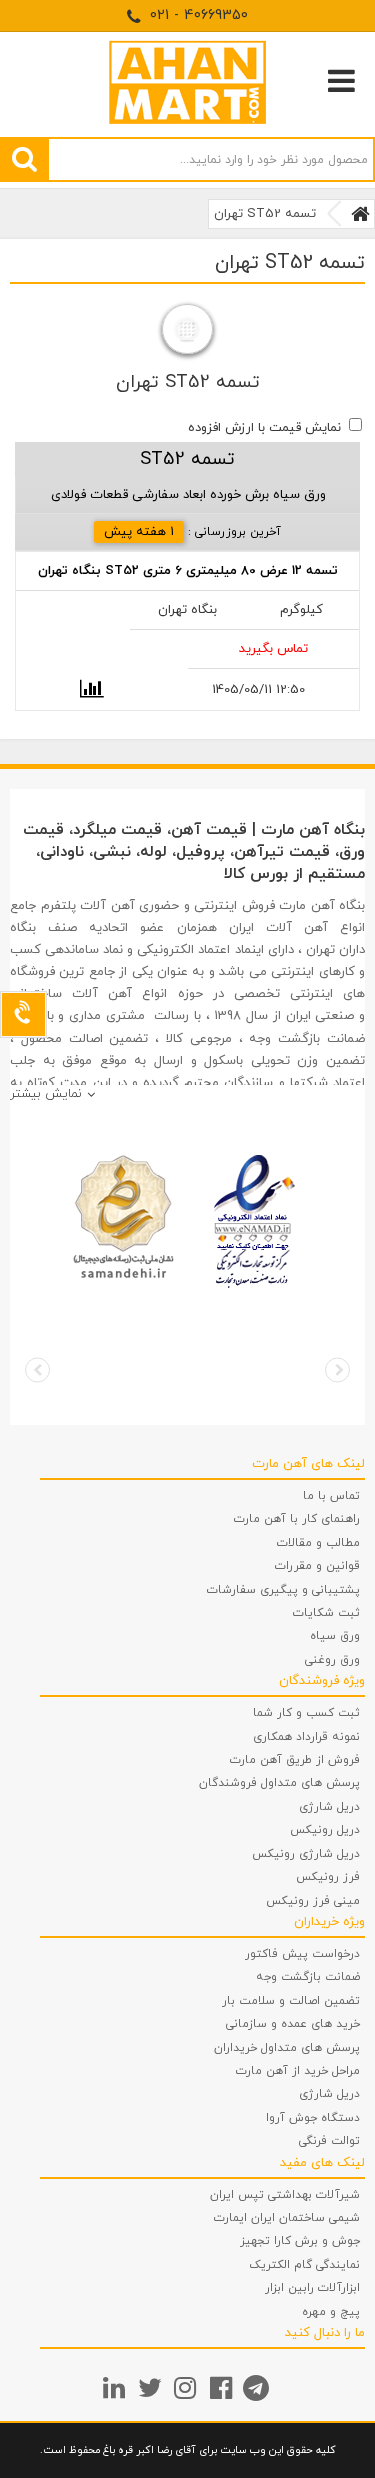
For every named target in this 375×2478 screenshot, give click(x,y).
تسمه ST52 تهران (265, 214)
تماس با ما (331, 1496)
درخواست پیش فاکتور (302, 1954)
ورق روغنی (332, 1660)
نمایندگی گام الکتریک (304, 2265)
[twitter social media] (152, 2387)
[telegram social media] (258, 2387)
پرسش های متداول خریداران (287, 2048)
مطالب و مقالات (318, 1543)
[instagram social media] (187, 2387)
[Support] (23, 1014)
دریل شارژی (329, 1807)
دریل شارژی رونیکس (306, 1854)
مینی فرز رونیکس (313, 1901)
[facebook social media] (223, 2387)
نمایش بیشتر (46, 1094)
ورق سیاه (335, 1636)
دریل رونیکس (325, 1830)
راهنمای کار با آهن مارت (297, 1519)
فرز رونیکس (328, 1877)
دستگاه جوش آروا (313, 2118)
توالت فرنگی (329, 2141)
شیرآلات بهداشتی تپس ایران (285, 2195)
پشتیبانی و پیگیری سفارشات (283, 1590)
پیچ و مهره (331, 2312)
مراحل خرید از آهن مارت (298, 2071)
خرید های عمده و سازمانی (293, 2024)
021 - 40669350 (196, 15)
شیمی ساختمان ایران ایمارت (287, 2218)
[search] (24, 159)
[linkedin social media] (116, 2387)
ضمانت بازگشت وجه (308, 1977)
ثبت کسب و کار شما (306, 1713)
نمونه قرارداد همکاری (306, 1737)
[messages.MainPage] (360, 214)
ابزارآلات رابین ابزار (312, 2288)
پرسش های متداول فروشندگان (279, 1783)
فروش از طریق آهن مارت (295, 1760)
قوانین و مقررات (317, 1566)
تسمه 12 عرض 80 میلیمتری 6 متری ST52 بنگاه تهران (188, 571)
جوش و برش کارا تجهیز (300, 2241)
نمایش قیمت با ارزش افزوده (264, 428)
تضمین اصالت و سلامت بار (291, 2001)
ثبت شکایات (326, 1613)
